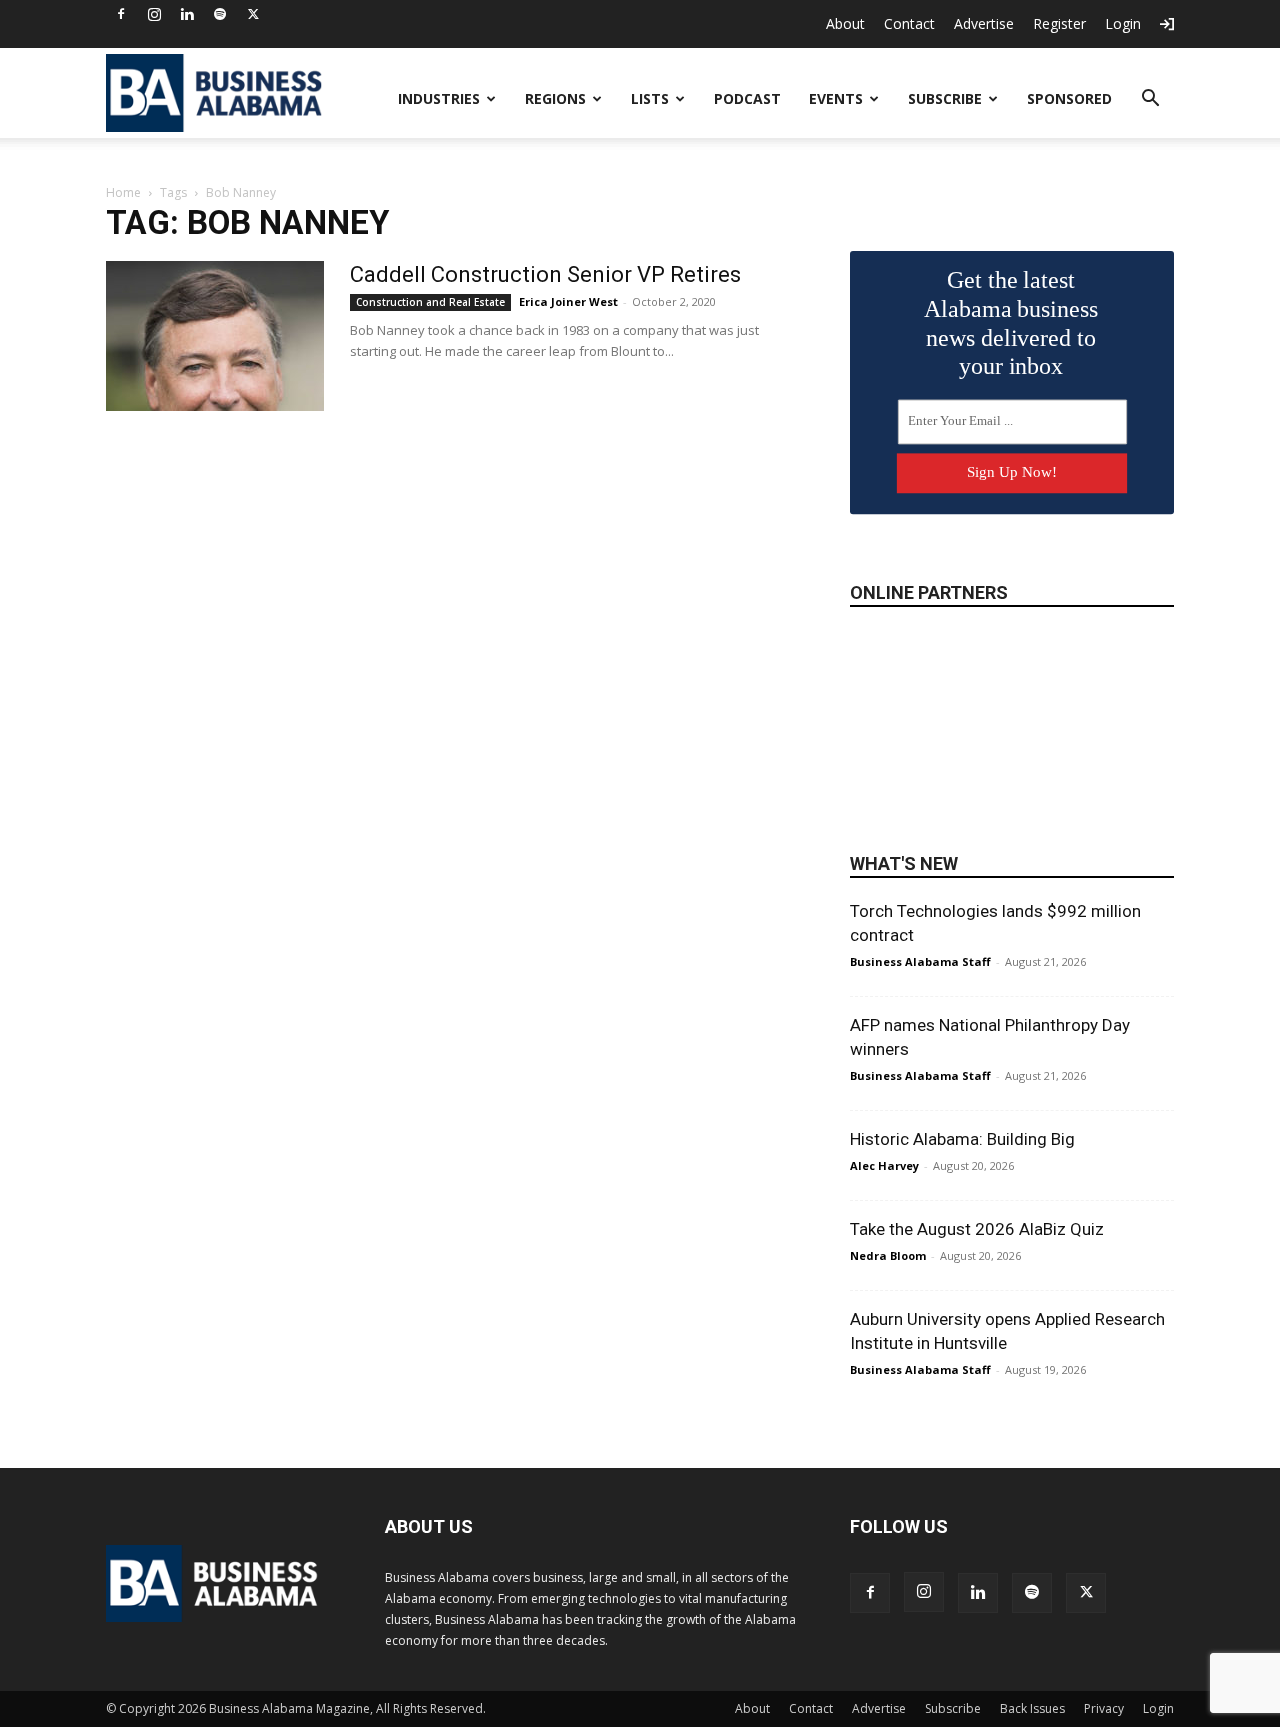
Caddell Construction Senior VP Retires (545, 274)
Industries (439, 98)
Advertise (984, 23)
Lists (650, 98)
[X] (253, 14)
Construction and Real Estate (430, 302)
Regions (555, 98)
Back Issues (1032, 1708)
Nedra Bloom (888, 1255)
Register (1059, 23)
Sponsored (1069, 98)
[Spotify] (220, 14)
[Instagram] (154, 14)
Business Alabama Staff (920, 961)
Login (1123, 23)
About (845, 23)
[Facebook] (121, 14)
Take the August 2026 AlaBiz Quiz (977, 1229)
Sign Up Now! (1012, 472)
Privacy (1104, 1708)
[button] (1150, 100)
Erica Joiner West (568, 301)
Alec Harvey (884, 1165)
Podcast (747, 98)
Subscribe (945, 98)
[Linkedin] (187, 14)
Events (836, 98)
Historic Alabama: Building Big (962, 1139)
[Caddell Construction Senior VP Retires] (215, 336)
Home (123, 192)
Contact (909, 23)
